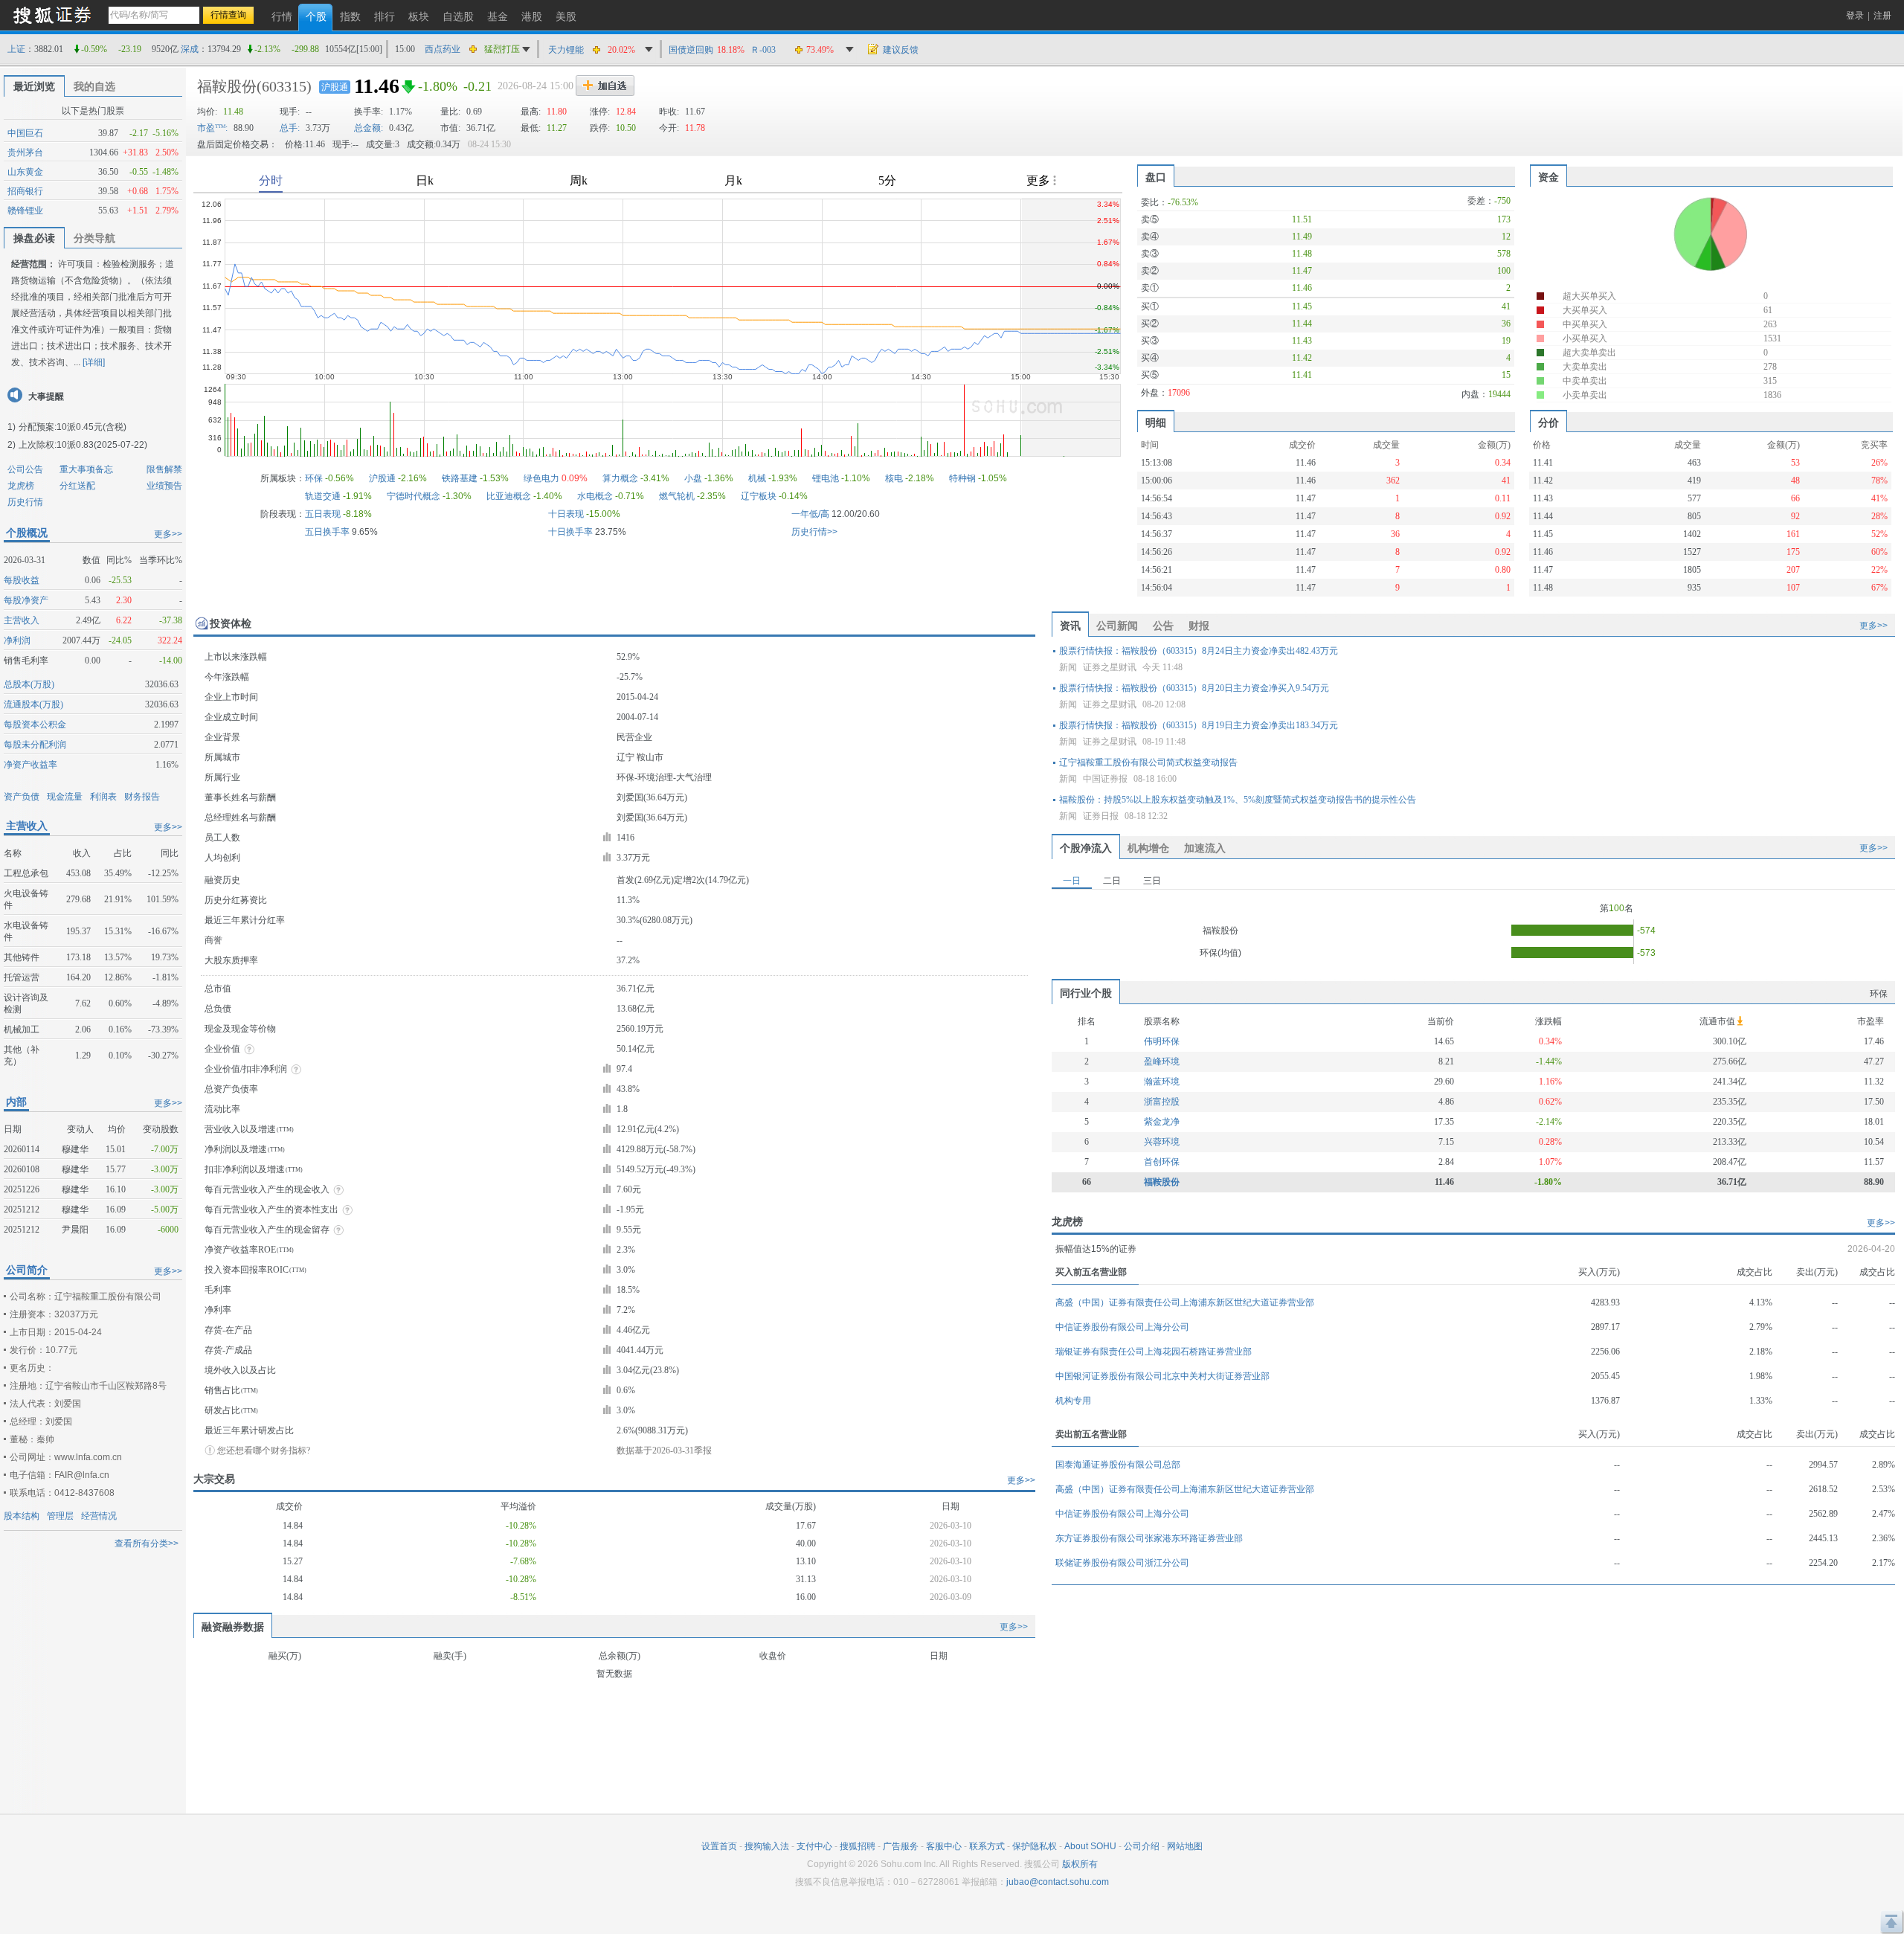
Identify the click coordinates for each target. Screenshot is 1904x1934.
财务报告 (142, 797)
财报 (1199, 626)
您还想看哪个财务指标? (264, 1450)
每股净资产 (26, 600)
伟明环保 (1162, 1041)
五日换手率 (327, 532)
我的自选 (94, 86)
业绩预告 (164, 486)
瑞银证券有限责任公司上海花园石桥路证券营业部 (1154, 1352)
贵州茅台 (25, 152)
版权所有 (1080, 1864)
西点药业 (443, 49)
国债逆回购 (691, 50)
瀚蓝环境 (1162, 1082)
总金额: (369, 128)
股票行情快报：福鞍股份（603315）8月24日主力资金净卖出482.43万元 (1199, 651)
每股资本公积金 (35, 725)
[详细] (94, 362)
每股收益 (22, 580)
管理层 (60, 1516)
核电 (894, 478)
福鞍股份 (227, 86)
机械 (757, 478)
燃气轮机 (677, 496)
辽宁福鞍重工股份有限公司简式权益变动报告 (1148, 762)
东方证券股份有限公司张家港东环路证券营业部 (1149, 1538)
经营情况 (99, 1516)
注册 (1882, 16)
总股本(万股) (29, 684)
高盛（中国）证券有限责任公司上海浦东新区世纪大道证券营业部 (1185, 1302)
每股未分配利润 (35, 745)
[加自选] (605, 86)
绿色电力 (541, 478)
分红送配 (77, 486)
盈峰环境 (1162, 1061)
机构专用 (1073, 1401)
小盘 (693, 478)
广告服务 (901, 1846)
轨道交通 (323, 496)
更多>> (168, 534)
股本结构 (22, 1516)
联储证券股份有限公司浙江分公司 (1122, 1563)
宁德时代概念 (414, 496)
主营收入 (22, 620)
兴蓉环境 (1162, 1142)
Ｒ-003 (763, 50)
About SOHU (1090, 1846)
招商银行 (25, 191)
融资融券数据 (233, 1627)
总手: (290, 128)
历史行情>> (814, 532)
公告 (1163, 626)
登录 (1855, 16)
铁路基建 (460, 478)
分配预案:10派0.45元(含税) (73, 427)
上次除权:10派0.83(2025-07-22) (83, 445)
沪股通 (335, 87)
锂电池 (826, 478)
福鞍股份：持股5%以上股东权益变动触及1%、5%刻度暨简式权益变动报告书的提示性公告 (1238, 800)
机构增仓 (1148, 848)
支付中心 (814, 1846)
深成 (190, 49)
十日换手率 (570, 532)
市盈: (212, 128)
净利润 (17, 640)
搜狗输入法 (767, 1846)
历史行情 (25, 502)
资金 (1548, 177)
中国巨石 (25, 133)
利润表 (103, 797)
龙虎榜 (21, 486)
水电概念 (595, 496)
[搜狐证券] (52, 15)
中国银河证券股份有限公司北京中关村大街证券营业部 (1162, 1376)
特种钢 (962, 478)
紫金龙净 (1162, 1122)
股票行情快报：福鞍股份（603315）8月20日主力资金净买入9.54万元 (1194, 688)
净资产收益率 (30, 765)
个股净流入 (1086, 848)
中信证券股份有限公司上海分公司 (1122, 1327)
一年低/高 (810, 514)
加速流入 (1205, 848)
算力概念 (620, 478)
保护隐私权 (1035, 1846)
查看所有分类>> (147, 1543)
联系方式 (987, 1846)
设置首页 (719, 1846)
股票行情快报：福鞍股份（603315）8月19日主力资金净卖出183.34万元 (1199, 725)
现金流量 (65, 797)
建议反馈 (901, 50)
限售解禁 (164, 469)
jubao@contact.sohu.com (1058, 1882)
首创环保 (1162, 1162)
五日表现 (323, 514)
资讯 (1070, 626)
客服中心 (944, 1846)
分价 (1548, 423)
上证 (16, 49)
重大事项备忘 (86, 469)
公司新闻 (1117, 626)
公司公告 (25, 469)
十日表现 (566, 514)
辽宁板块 (759, 496)
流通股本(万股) (33, 704)
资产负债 (22, 797)
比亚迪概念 (509, 496)
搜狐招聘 (858, 1846)
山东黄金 (25, 172)
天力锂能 (566, 50)
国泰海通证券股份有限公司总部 (1118, 1465)
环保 (314, 478)
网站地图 (1185, 1846)
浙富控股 (1162, 1102)
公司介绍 (1142, 1846)
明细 (1156, 423)
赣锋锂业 (25, 211)
